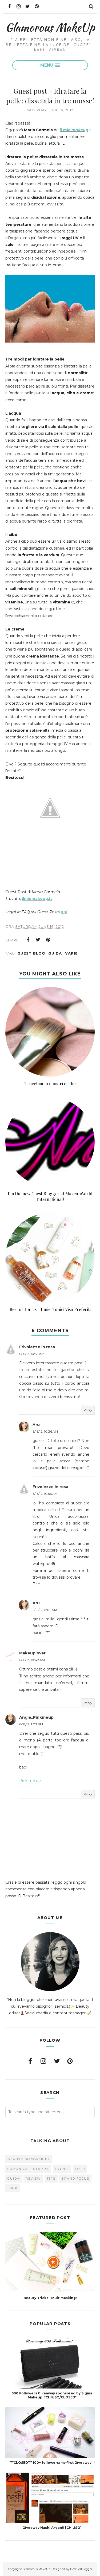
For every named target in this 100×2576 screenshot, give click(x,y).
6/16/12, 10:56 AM (45, 1494)
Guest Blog (31, 953)
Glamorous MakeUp (50, 27)
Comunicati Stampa (28, 2169)
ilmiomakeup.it (37, 899)
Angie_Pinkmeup (36, 1717)
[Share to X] (38, 940)
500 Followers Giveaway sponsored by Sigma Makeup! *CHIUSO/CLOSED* (52, 2395)
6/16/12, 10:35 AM (32, 1354)
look (13, 2188)
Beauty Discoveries (29, 2159)
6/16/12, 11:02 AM (45, 1610)
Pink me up (30, 1781)
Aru (36, 1425)
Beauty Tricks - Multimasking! (50, 2298)
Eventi (62, 2169)
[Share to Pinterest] (48, 940)
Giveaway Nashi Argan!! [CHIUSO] (52, 2528)
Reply (88, 1410)
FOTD (80, 2169)
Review (33, 2179)
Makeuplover (32, 1653)
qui (64, 912)
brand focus (75, 2179)
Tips (51, 2179)
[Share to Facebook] (28, 940)
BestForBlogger (81, 2569)
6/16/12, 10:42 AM (32, 1660)
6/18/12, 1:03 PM (31, 1724)
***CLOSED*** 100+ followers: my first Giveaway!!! (52, 2463)
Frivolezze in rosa (37, 1347)
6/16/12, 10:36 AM (45, 1431)
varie (71, 953)
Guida (55, 953)
